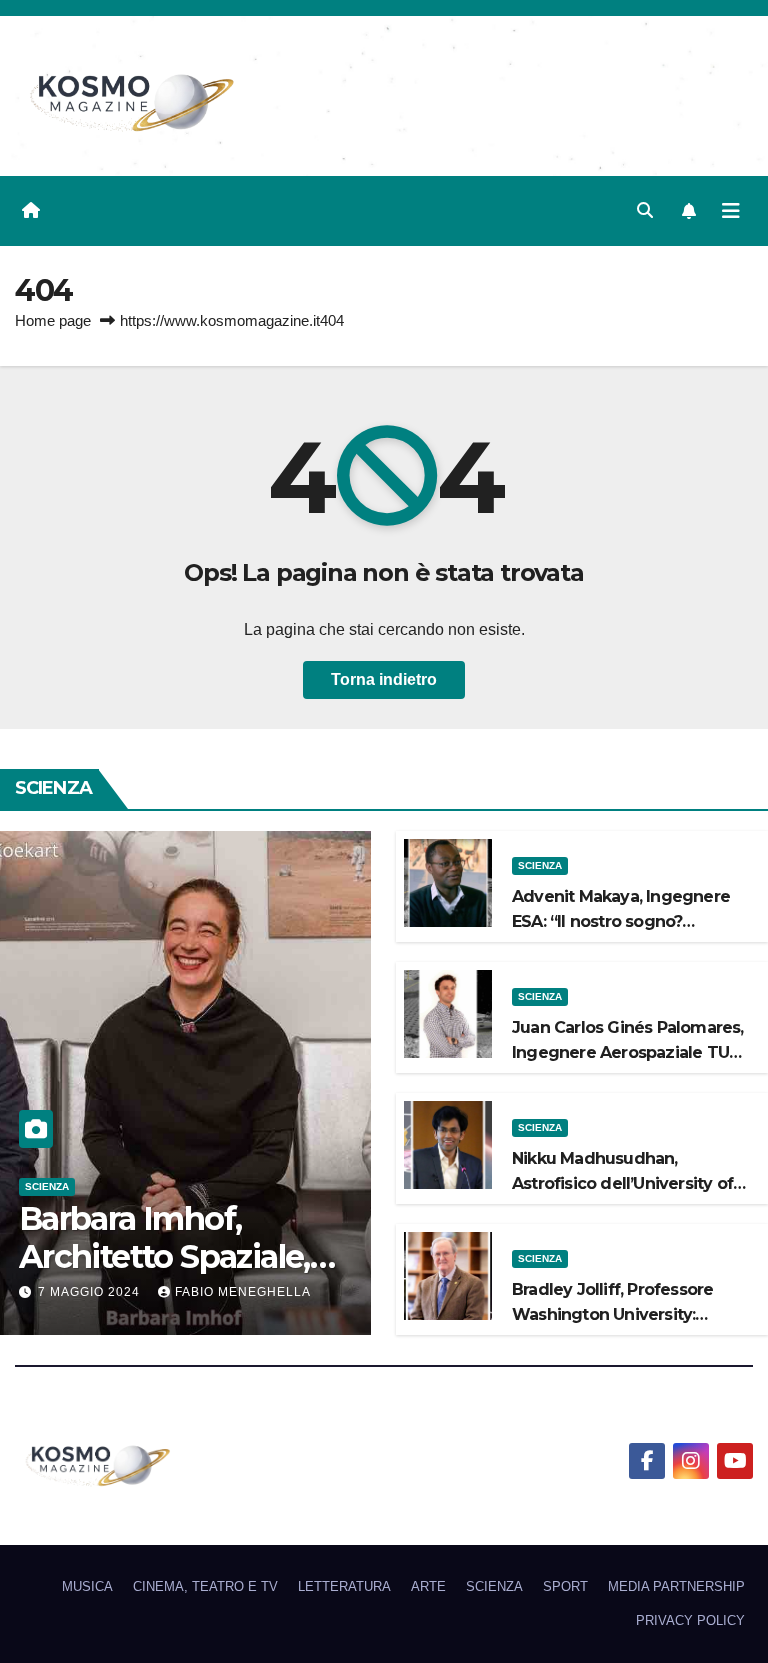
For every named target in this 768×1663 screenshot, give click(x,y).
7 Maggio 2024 (91, 1292)
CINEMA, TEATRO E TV (205, 1586)
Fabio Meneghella (243, 1292)
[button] (645, 210)
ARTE (428, 1586)
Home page (53, 320)
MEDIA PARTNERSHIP (676, 1586)
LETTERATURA (344, 1586)
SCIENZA (47, 1186)
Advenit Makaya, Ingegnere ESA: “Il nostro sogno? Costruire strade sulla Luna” (621, 921)
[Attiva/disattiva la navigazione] (731, 211)
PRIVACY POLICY (690, 1620)
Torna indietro (384, 679)
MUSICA (87, 1586)
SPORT (565, 1586)
